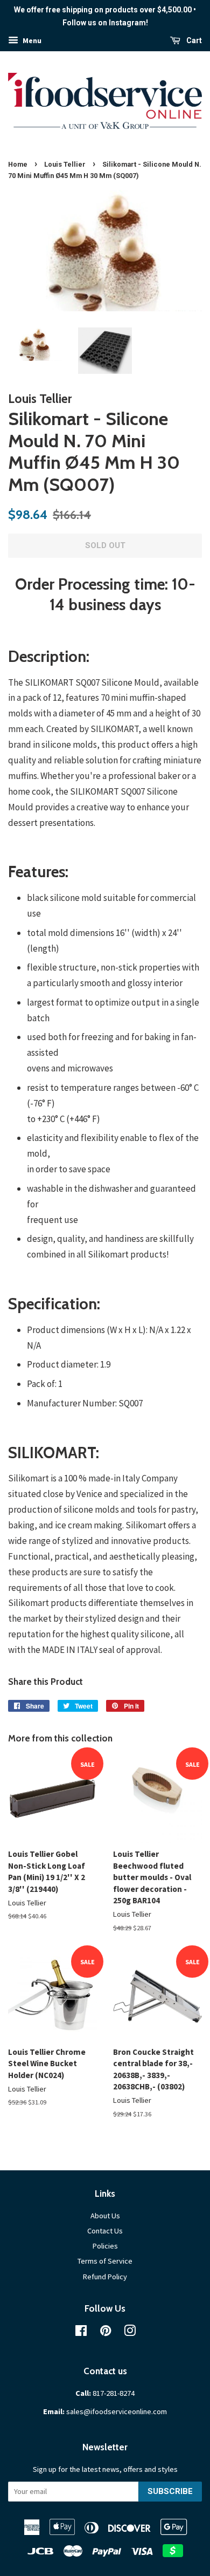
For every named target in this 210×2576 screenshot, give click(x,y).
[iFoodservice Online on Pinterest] (106, 2333)
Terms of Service (105, 2261)
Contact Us (105, 2231)
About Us (105, 2216)
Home (18, 164)
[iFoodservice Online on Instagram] (130, 2333)
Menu (31, 40)
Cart (193, 40)
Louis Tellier (65, 164)
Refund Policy (105, 2277)
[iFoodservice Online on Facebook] (81, 2333)
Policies (105, 2246)
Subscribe (170, 2491)
